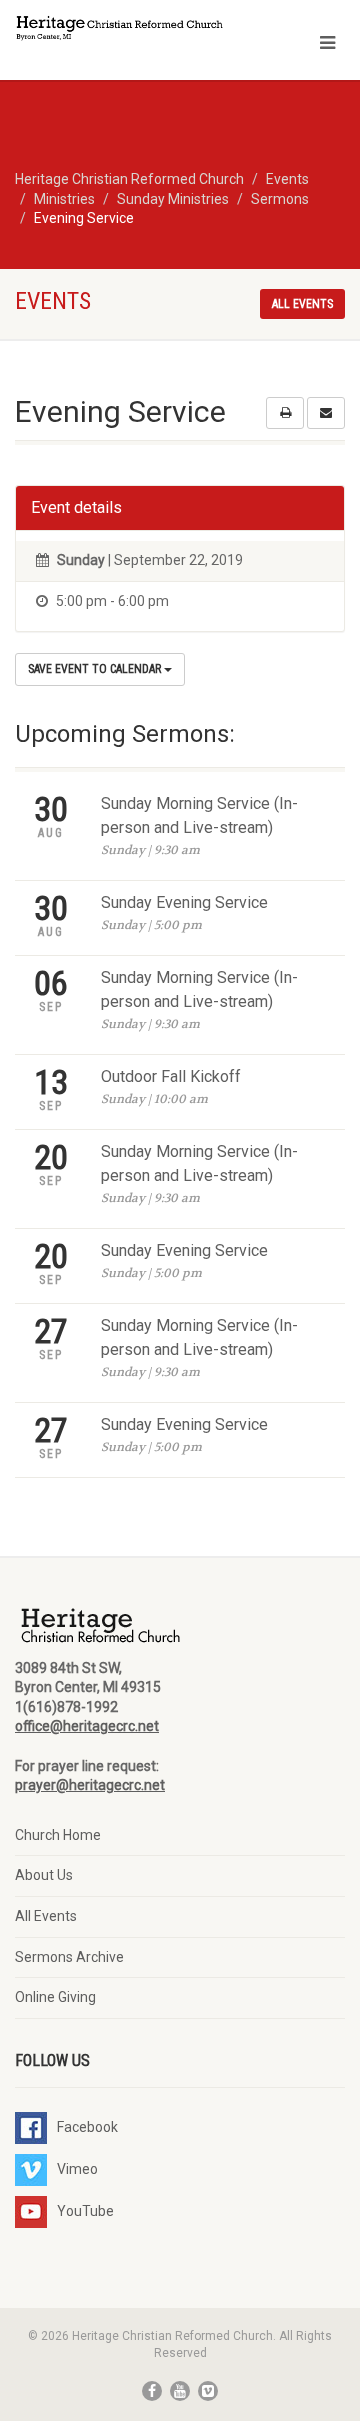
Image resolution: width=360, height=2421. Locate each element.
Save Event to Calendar (96, 669)
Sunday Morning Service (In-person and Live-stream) (199, 815)
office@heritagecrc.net (87, 1726)
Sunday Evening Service (184, 902)
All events (302, 304)
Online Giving (55, 1997)
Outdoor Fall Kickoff (171, 1076)
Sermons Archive (69, 1957)
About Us (44, 1875)
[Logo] (120, 29)
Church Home (58, 1835)
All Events (46, 1916)
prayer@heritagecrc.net (90, 1785)
